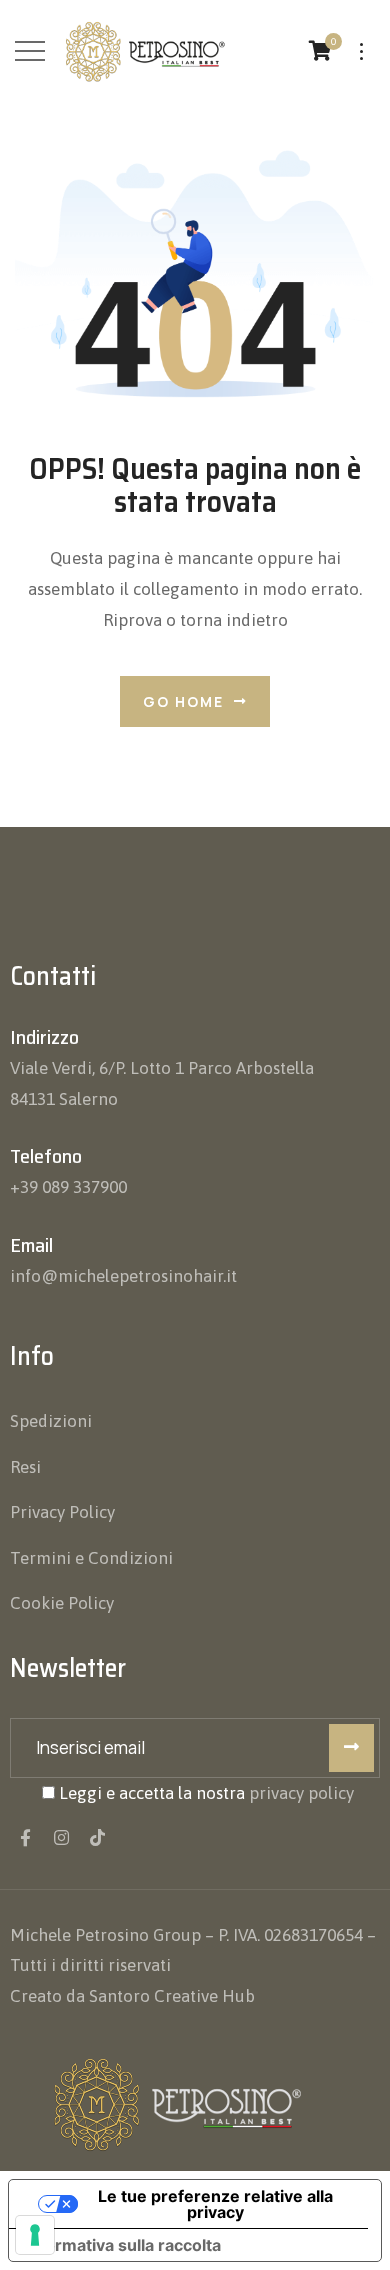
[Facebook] (25, 1838)
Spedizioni (51, 1421)
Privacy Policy (62, 1512)
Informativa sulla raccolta (123, 2245)
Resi (25, 1467)
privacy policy (301, 1793)
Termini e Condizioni (91, 1558)
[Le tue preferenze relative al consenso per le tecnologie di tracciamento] (35, 2235)
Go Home (183, 701)
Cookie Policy (62, 1603)
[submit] (351, 1748)
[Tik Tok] (97, 1838)
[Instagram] (61, 1838)
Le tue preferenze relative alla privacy (215, 2204)
